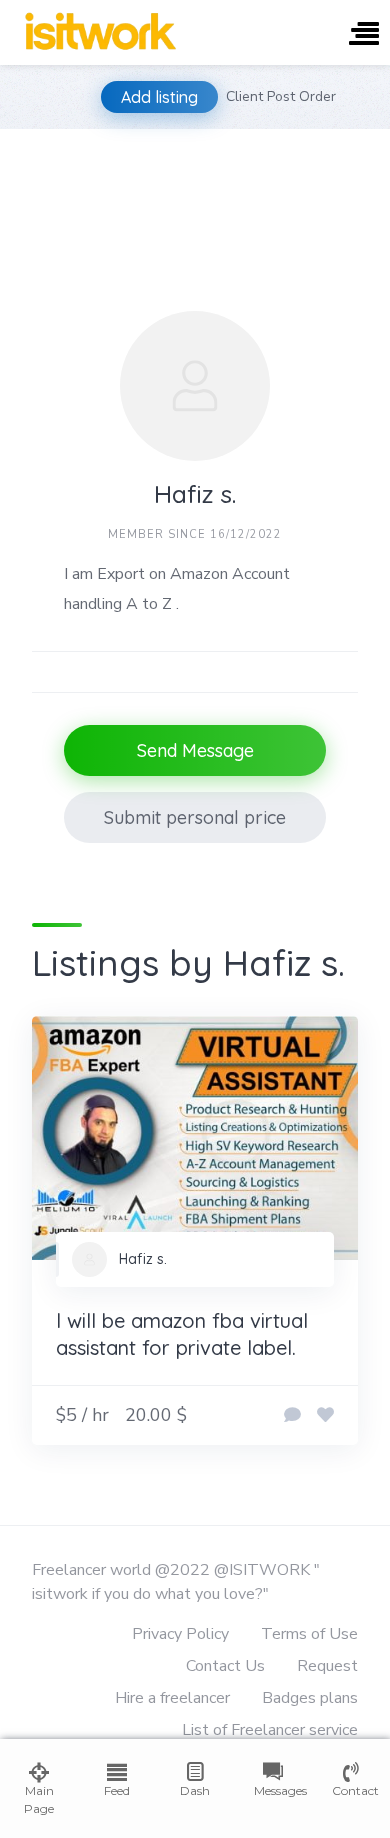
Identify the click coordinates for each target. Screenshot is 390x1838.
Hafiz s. (143, 1259)
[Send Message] (292, 1416)
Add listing (159, 97)
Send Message (195, 750)
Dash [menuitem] (195, 1790)
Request (327, 1666)
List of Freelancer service (270, 1730)
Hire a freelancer (172, 1698)
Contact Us (225, 1666)
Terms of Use (309, 1634)
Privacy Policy (180, 1634)
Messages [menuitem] (273, 1790)
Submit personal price (195, 817)
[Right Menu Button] (364, 35)
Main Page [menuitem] (39, 1799)
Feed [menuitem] (117, 1790)
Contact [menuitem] (351, 1790)
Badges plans (310, 1698)
